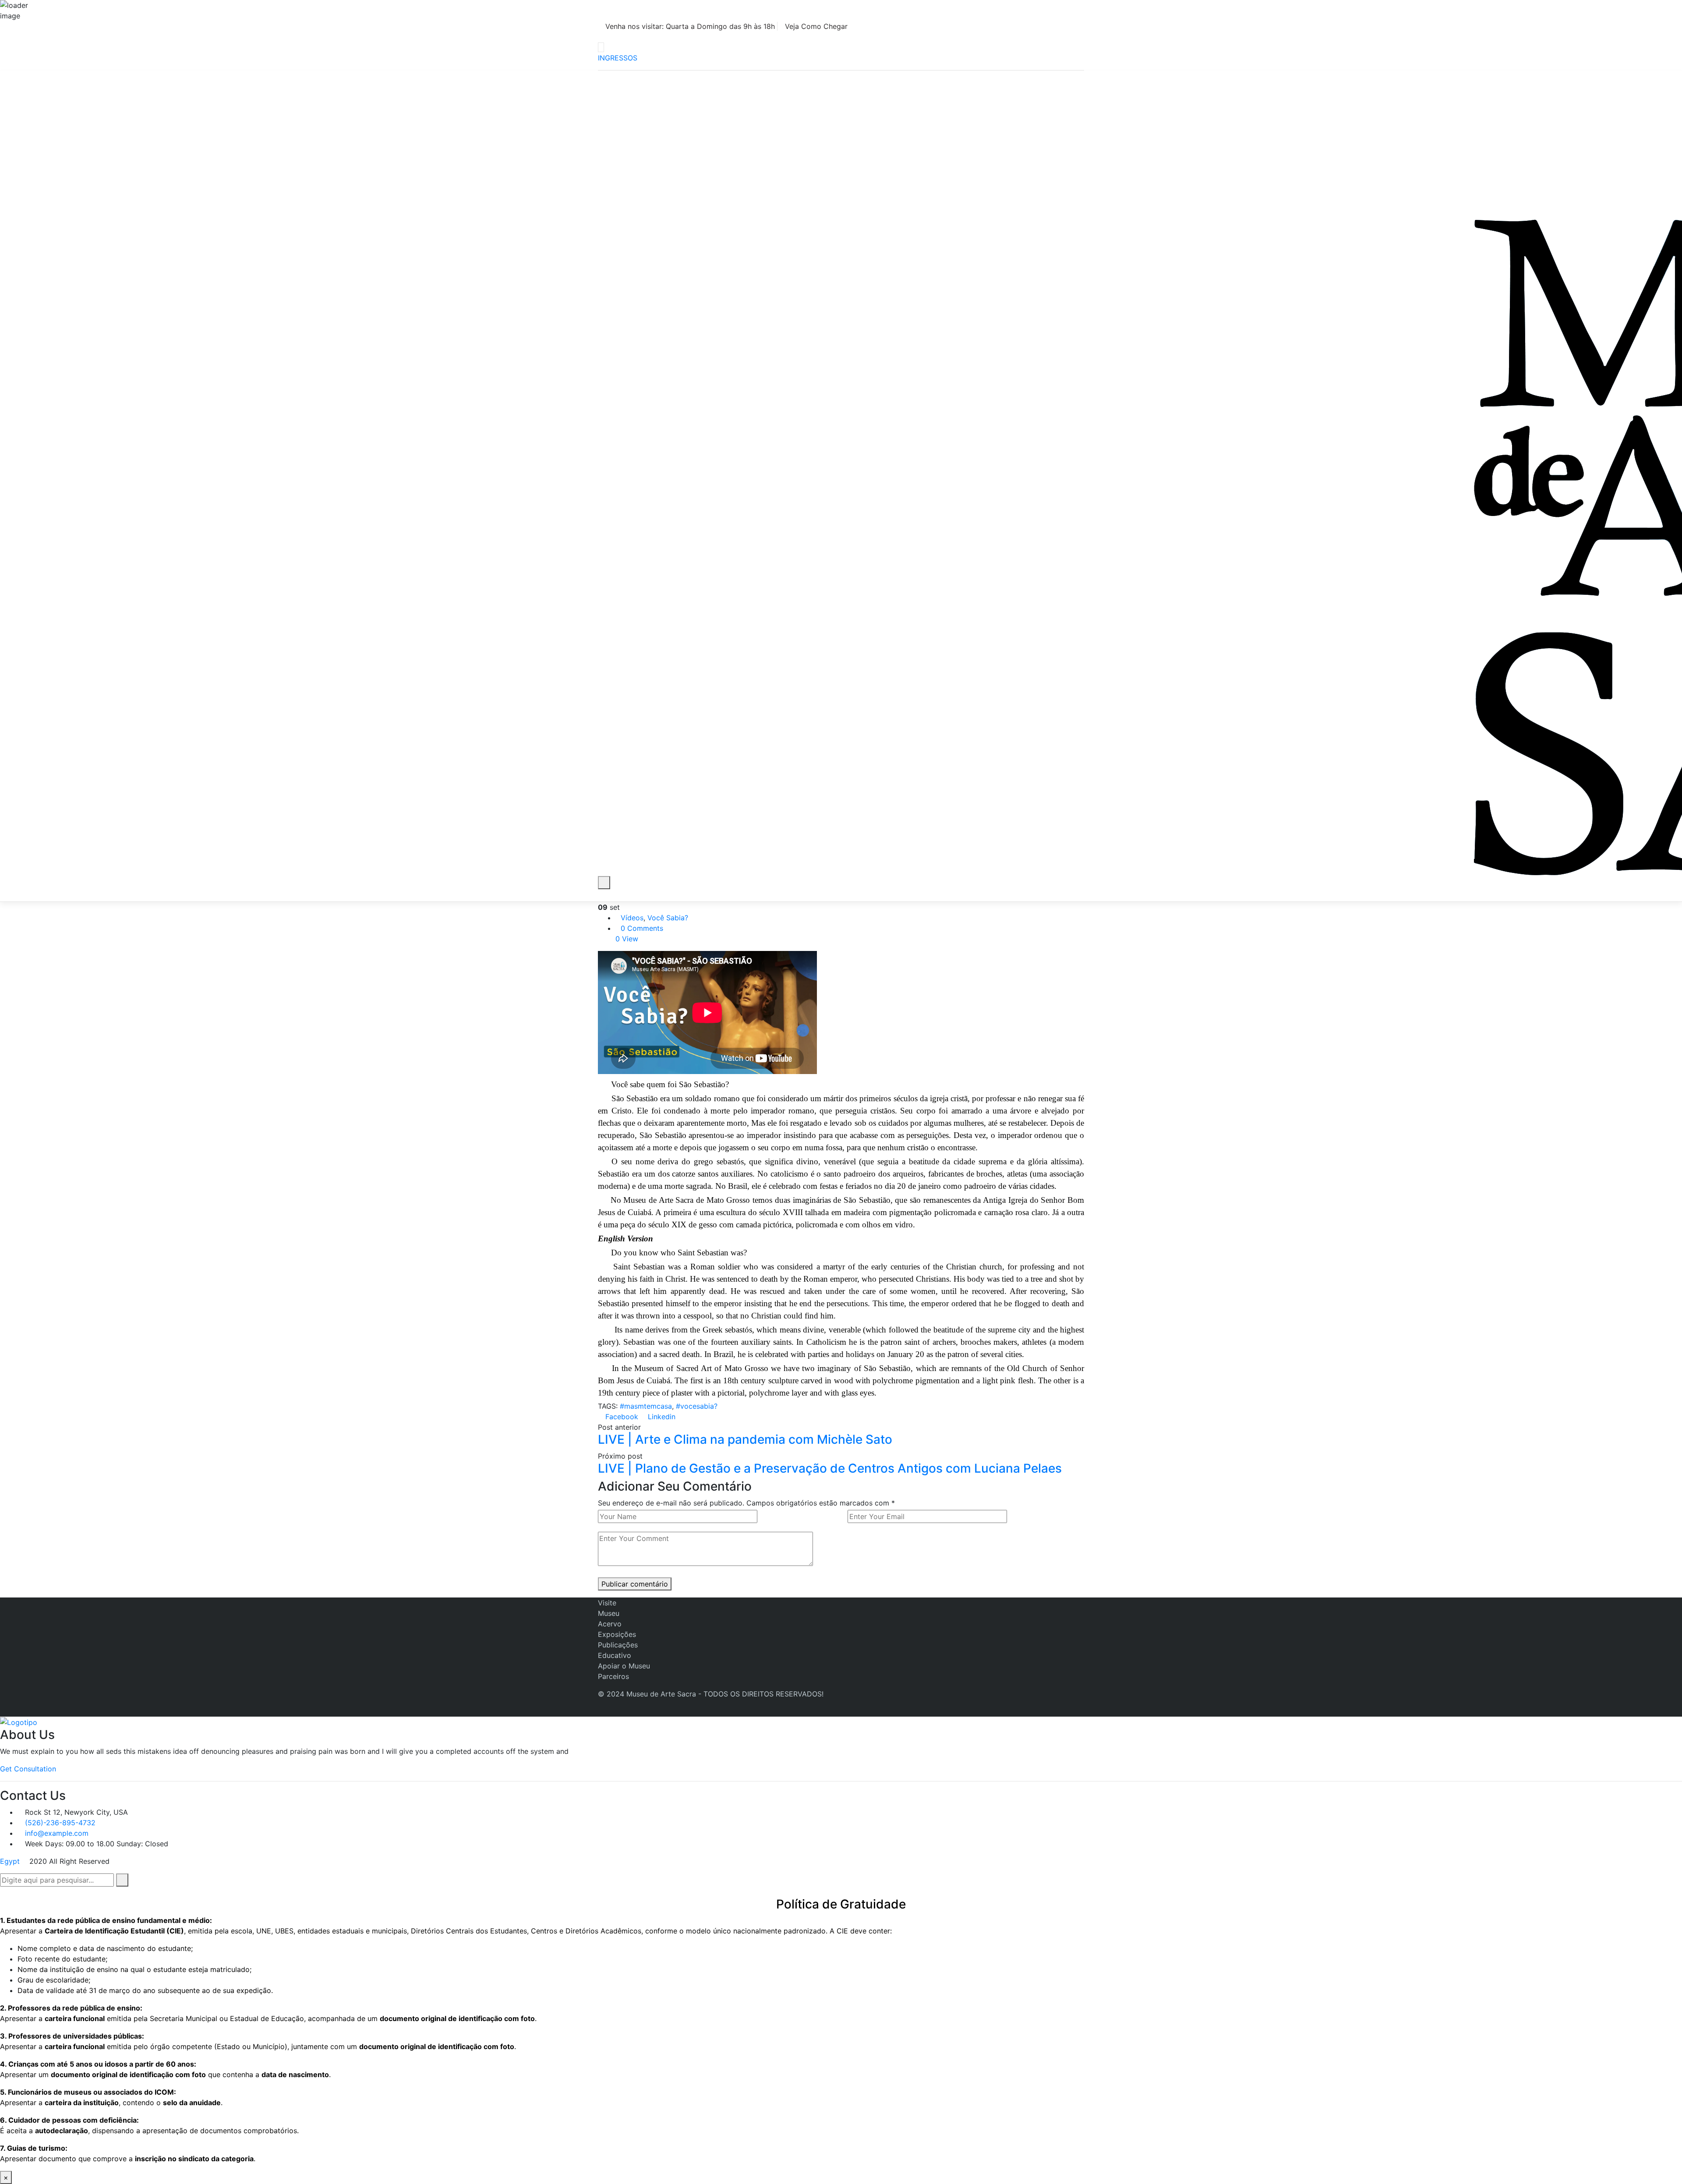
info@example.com (57, 1833)
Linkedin (661, 1417)
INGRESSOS (618, 58)
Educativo (615, 1655)
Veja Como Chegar (816, 26)
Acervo (610, 1624)
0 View (627, 939)
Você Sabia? (668, 918)
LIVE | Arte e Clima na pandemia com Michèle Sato (745, 1439)
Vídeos (632, 918)
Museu (609, 1613)
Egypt (10, 1861)
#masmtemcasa (646, 1406)
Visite (607, 1603)
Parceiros (613, 1676)
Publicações (618, 1645)
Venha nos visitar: (689, 26)
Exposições (617, 1634)
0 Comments (642, 928)
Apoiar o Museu (624, 1666)
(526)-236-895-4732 (60, 1823)
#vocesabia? (697, 1406)
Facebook (621, 1417)
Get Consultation (28, 1769)
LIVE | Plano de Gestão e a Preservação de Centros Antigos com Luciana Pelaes (830, 1468)
